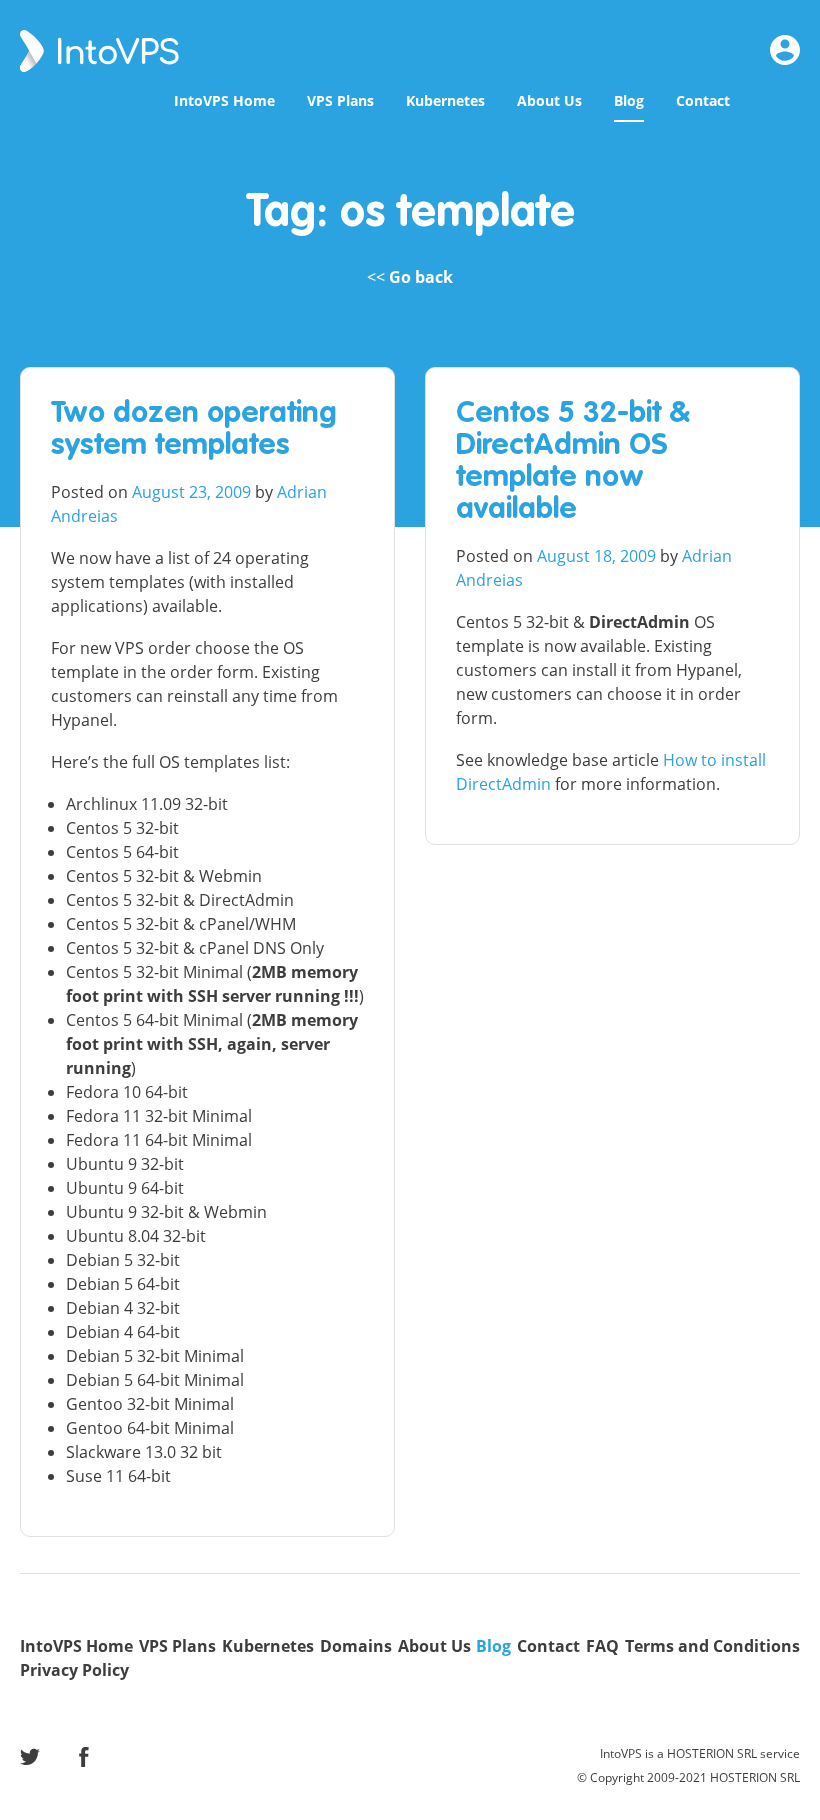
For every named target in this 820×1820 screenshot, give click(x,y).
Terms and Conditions (712, 1646)
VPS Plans (340, 100)
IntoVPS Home (224, 100)
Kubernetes (445, 100)
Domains (356, 1646)
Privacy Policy (74, 1670)
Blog (629, 100)
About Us (549, 100)
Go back (421, 277)
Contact (703, 100)
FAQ (602, 1646)
